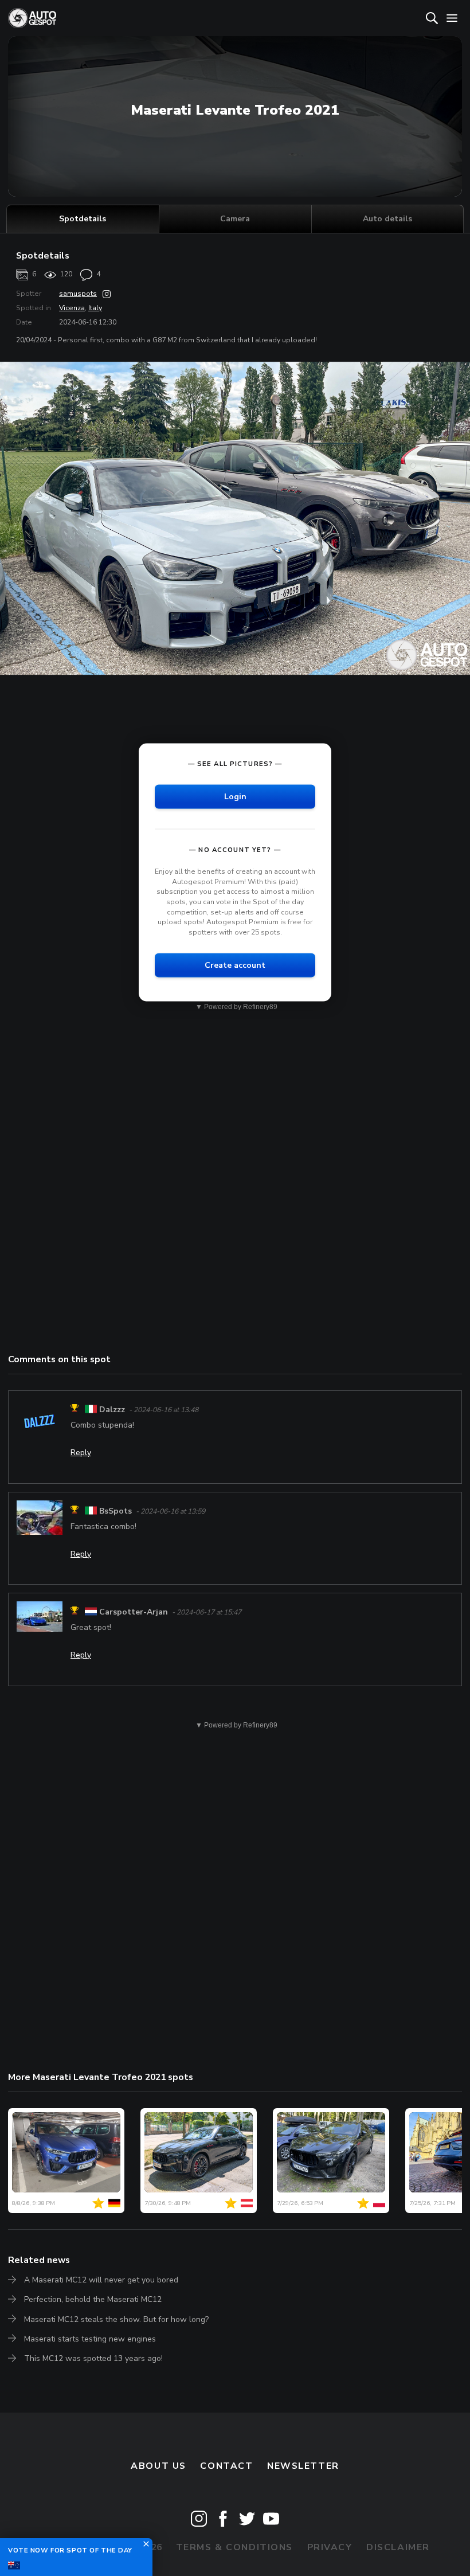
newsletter (303, 2466)
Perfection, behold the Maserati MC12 (93, 2299)
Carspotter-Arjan (134, 1612)
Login (235, 797)
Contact (226, 2466)
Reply (81, 1453)
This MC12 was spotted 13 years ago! (93, 2358)
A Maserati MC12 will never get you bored (101, 2280)
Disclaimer (398, 2547)
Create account (235, 965)
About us (158, 2466)
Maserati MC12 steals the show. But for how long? (116, 2319)
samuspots (78, 294)
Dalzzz (112, 1410)
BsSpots (115, 1511)
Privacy (330, 2547)
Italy (95, 308)
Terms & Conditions (234, 2547)
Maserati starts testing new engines (90, 2339)
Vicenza (72, 308)
